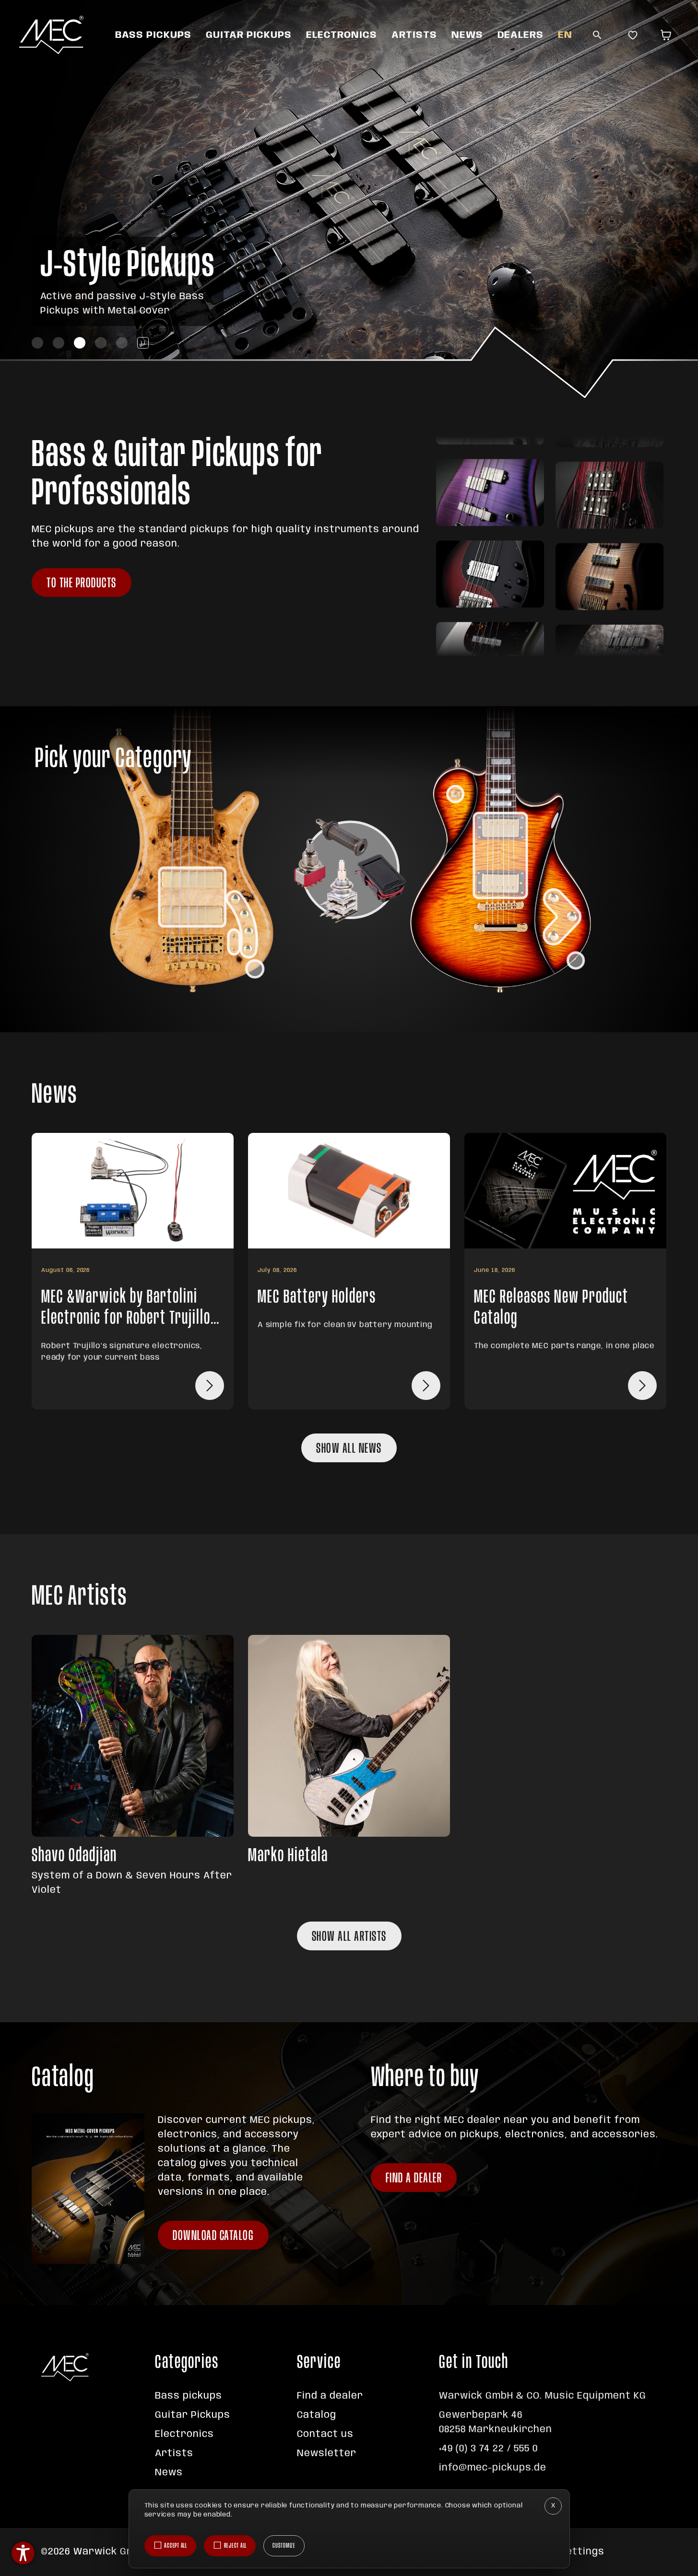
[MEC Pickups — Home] (51, 35)
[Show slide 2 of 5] (59, 343)
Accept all (176, 2546)
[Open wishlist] (633, 35)
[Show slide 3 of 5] (80, 343)
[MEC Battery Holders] (426, 1386)
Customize (284, 2546)
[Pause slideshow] (143, 343)
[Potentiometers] (242, 924)
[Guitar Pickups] (500, 856)
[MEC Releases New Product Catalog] (642, 1386)
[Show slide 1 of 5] (37, 343)
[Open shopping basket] (668, 35)
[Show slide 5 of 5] (122, 343)
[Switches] (234, 942)
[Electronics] (350, 870)
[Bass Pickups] (192, 897)
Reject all (236, 2546)
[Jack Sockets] (255, 969)
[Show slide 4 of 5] (101, 343)
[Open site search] (597, 35)
